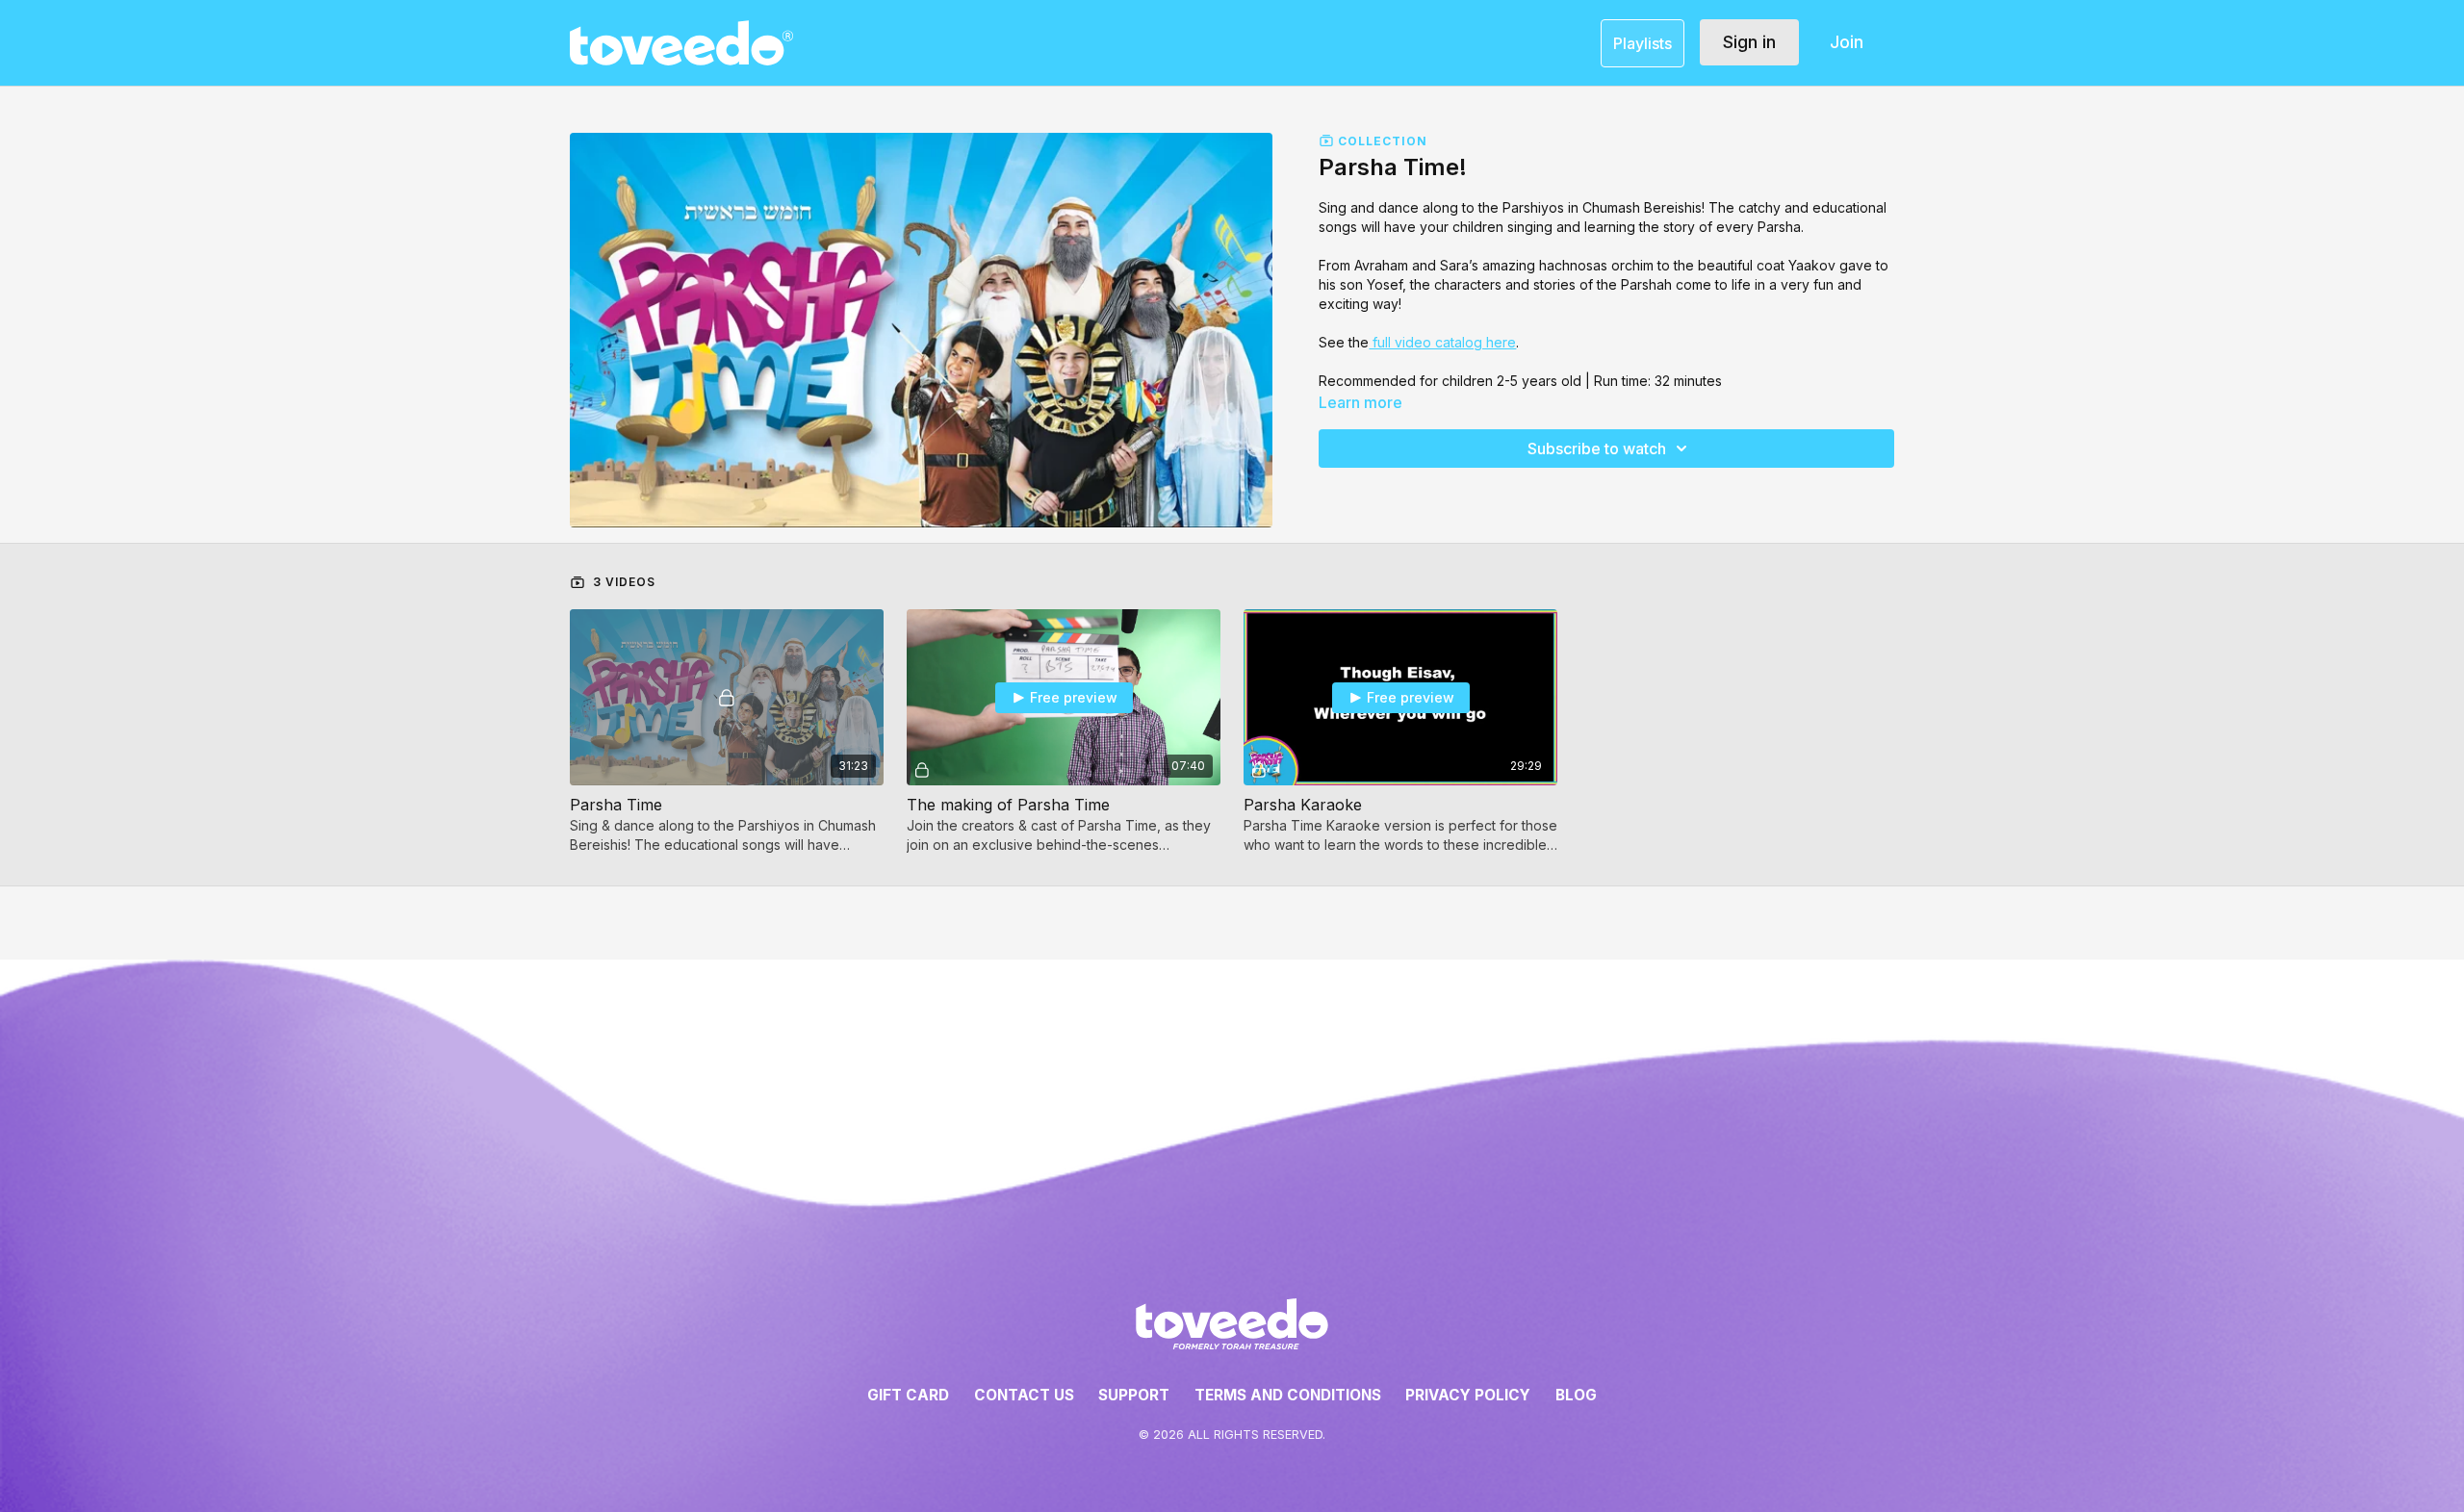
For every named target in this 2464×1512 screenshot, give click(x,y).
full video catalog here (1442, 342)
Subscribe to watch (1597, 448)
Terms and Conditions (1288, 1395)
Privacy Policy (1468, 1395)
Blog (1576, 1395)
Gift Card (908, 1395)
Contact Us (1024, 1395)
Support (1134, 1395)
